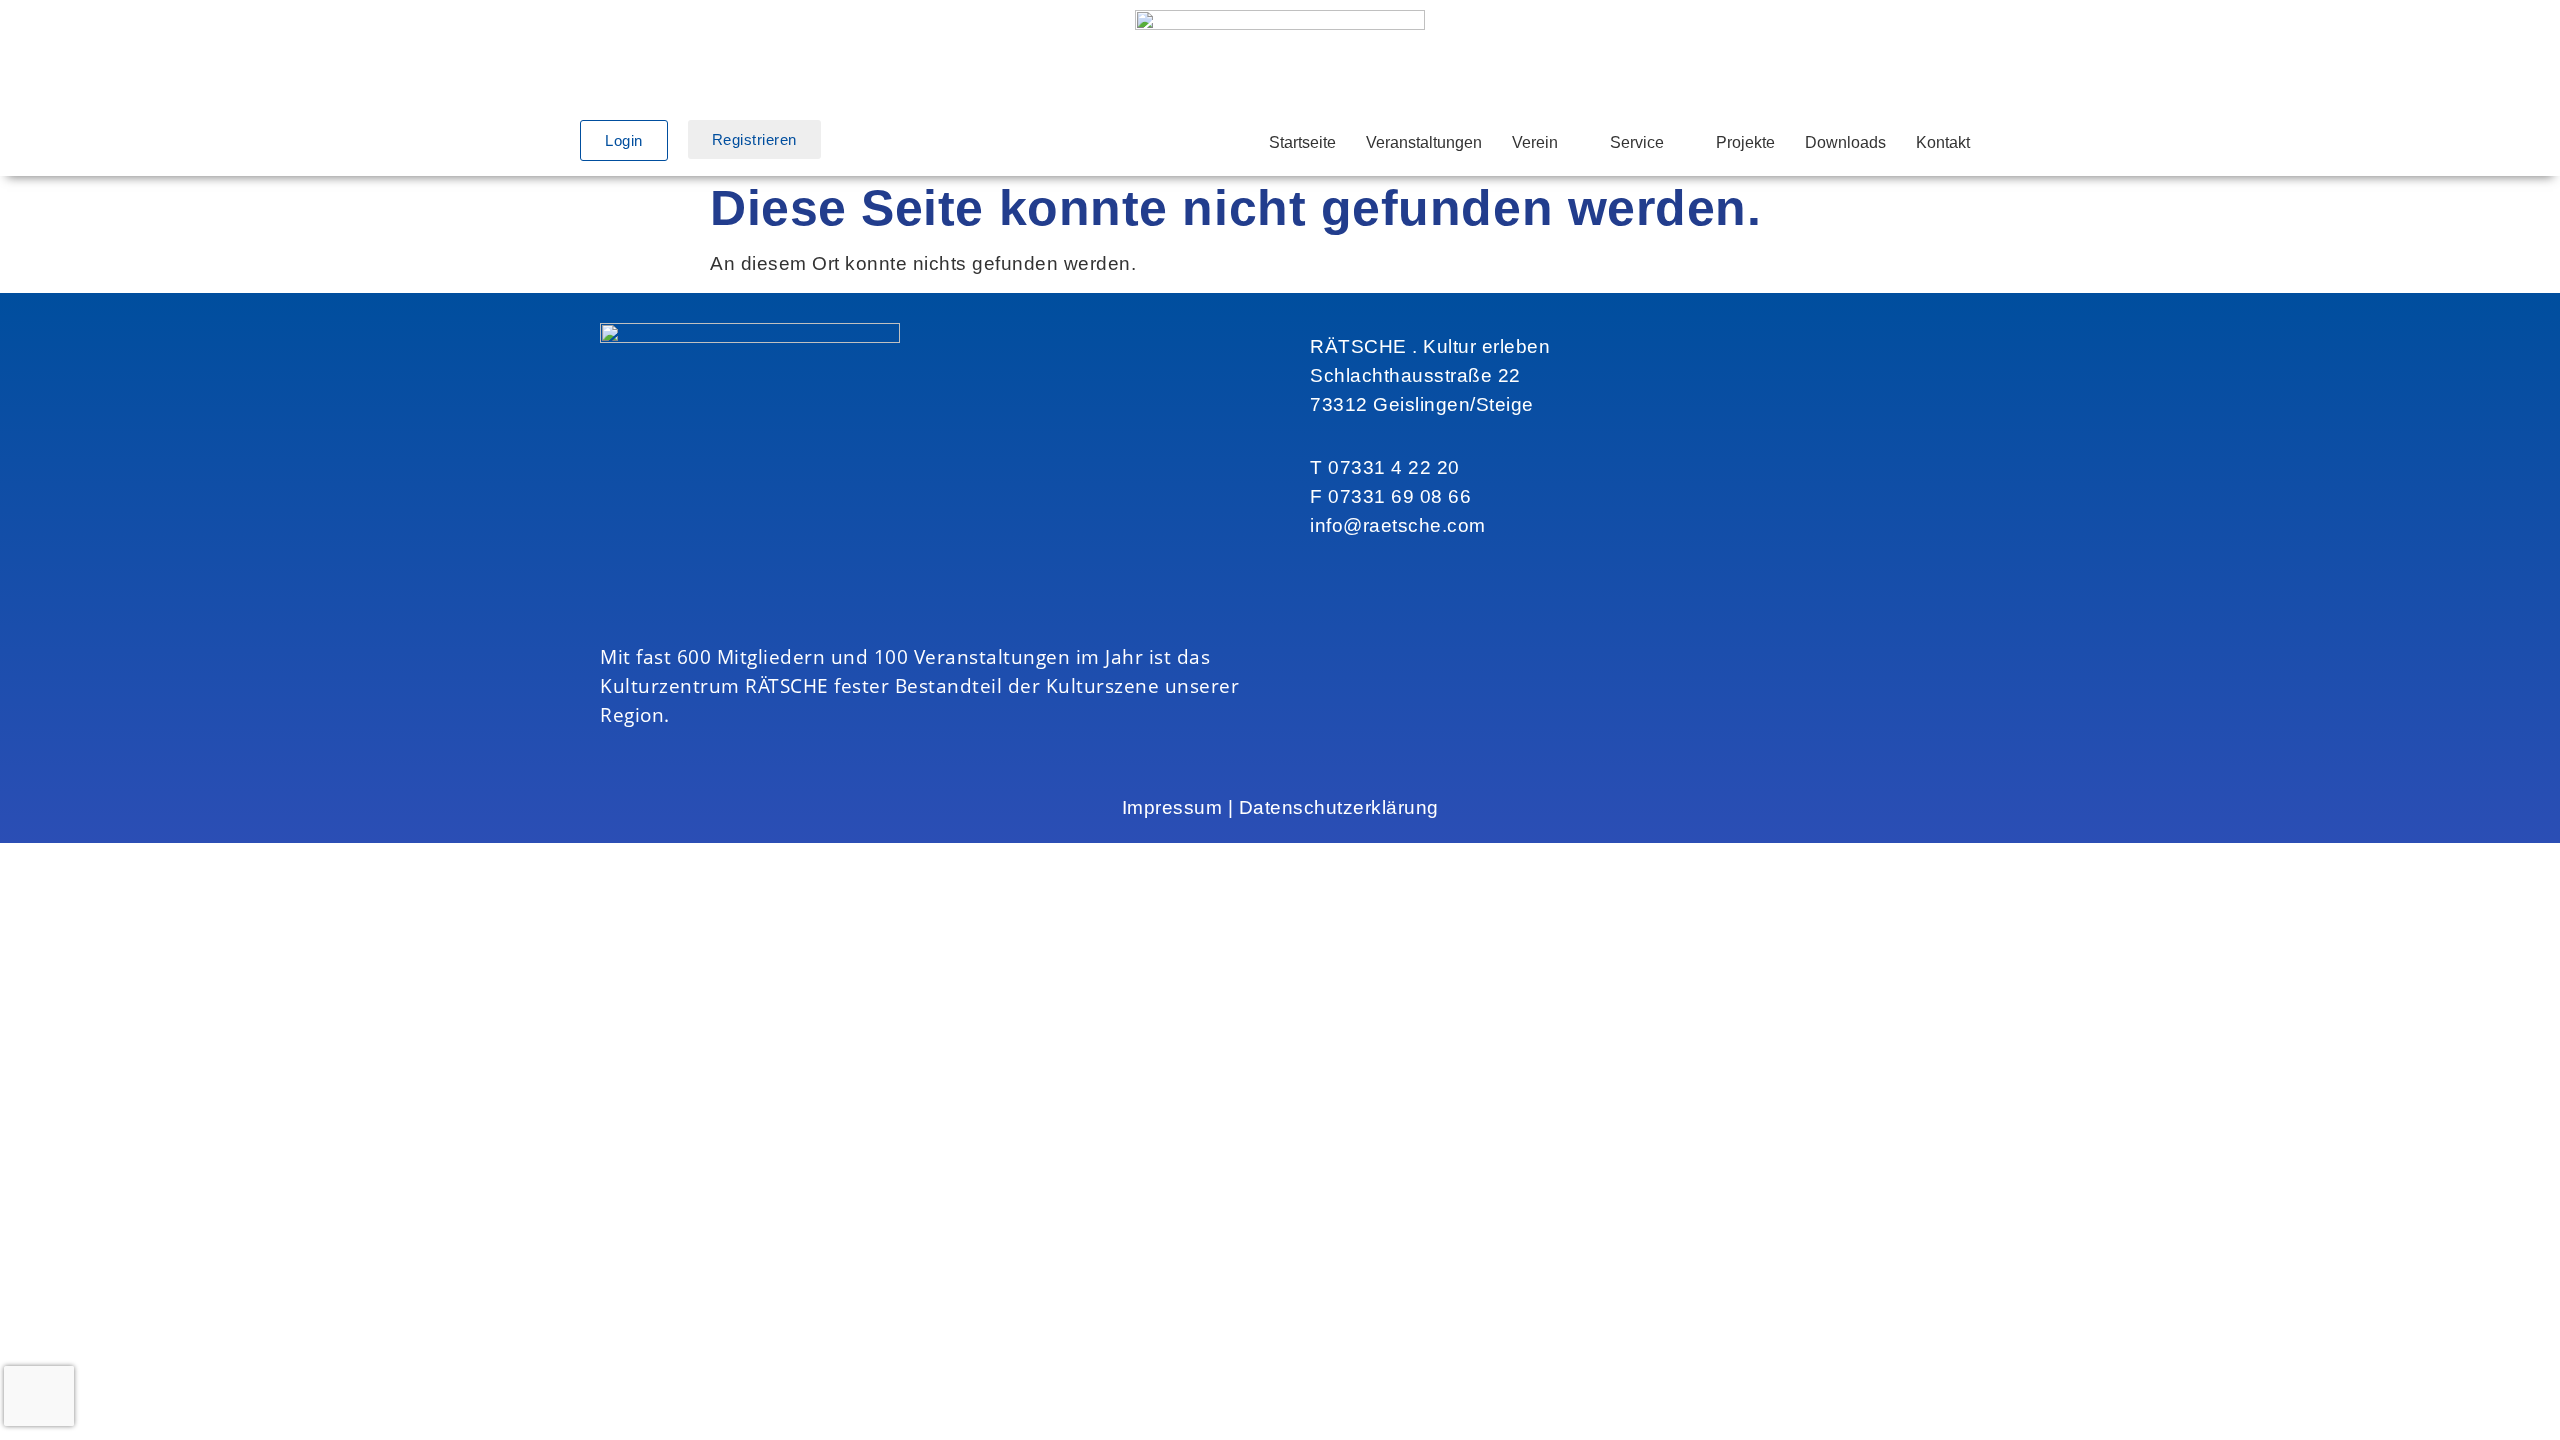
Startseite (1302, 142)
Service (1637, 142)
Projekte (1745, 142)
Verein (1535, 142)
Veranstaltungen (1424, 142)
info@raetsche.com (1398, 525)
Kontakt (1943, 142)
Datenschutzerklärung (1339, 807)
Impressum (1172, 807)
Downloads (1845, 142)
